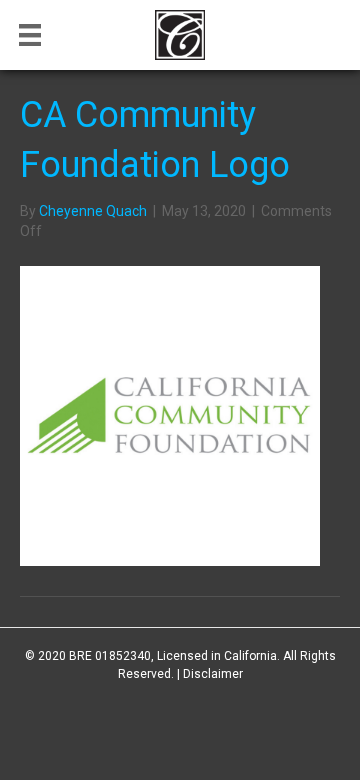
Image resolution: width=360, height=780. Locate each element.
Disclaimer (213, 674)
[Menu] (30, 35)
